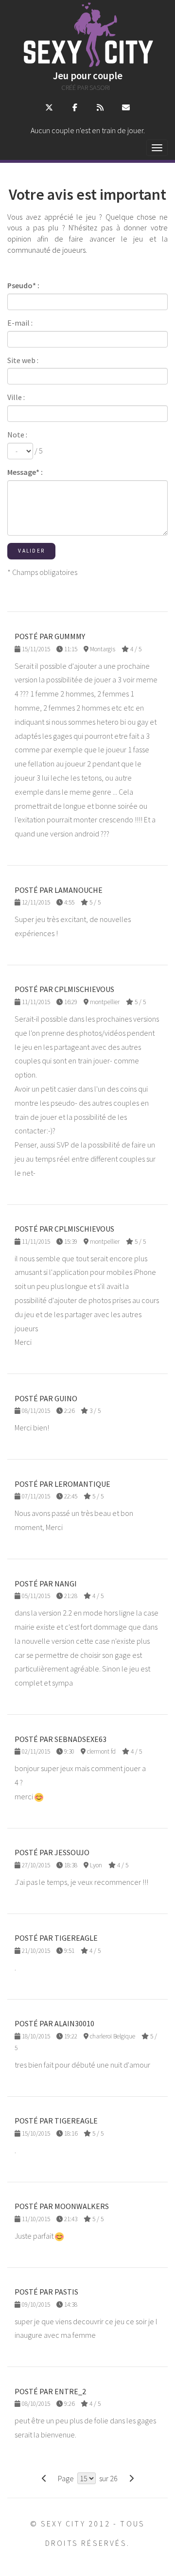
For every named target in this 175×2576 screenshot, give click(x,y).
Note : (17, 435)
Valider (31, 551)
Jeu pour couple (88, 76)
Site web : (23, 360)
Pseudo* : (23, 285)
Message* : (25, 472)
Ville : (16, 397)
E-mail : (20, 323)
